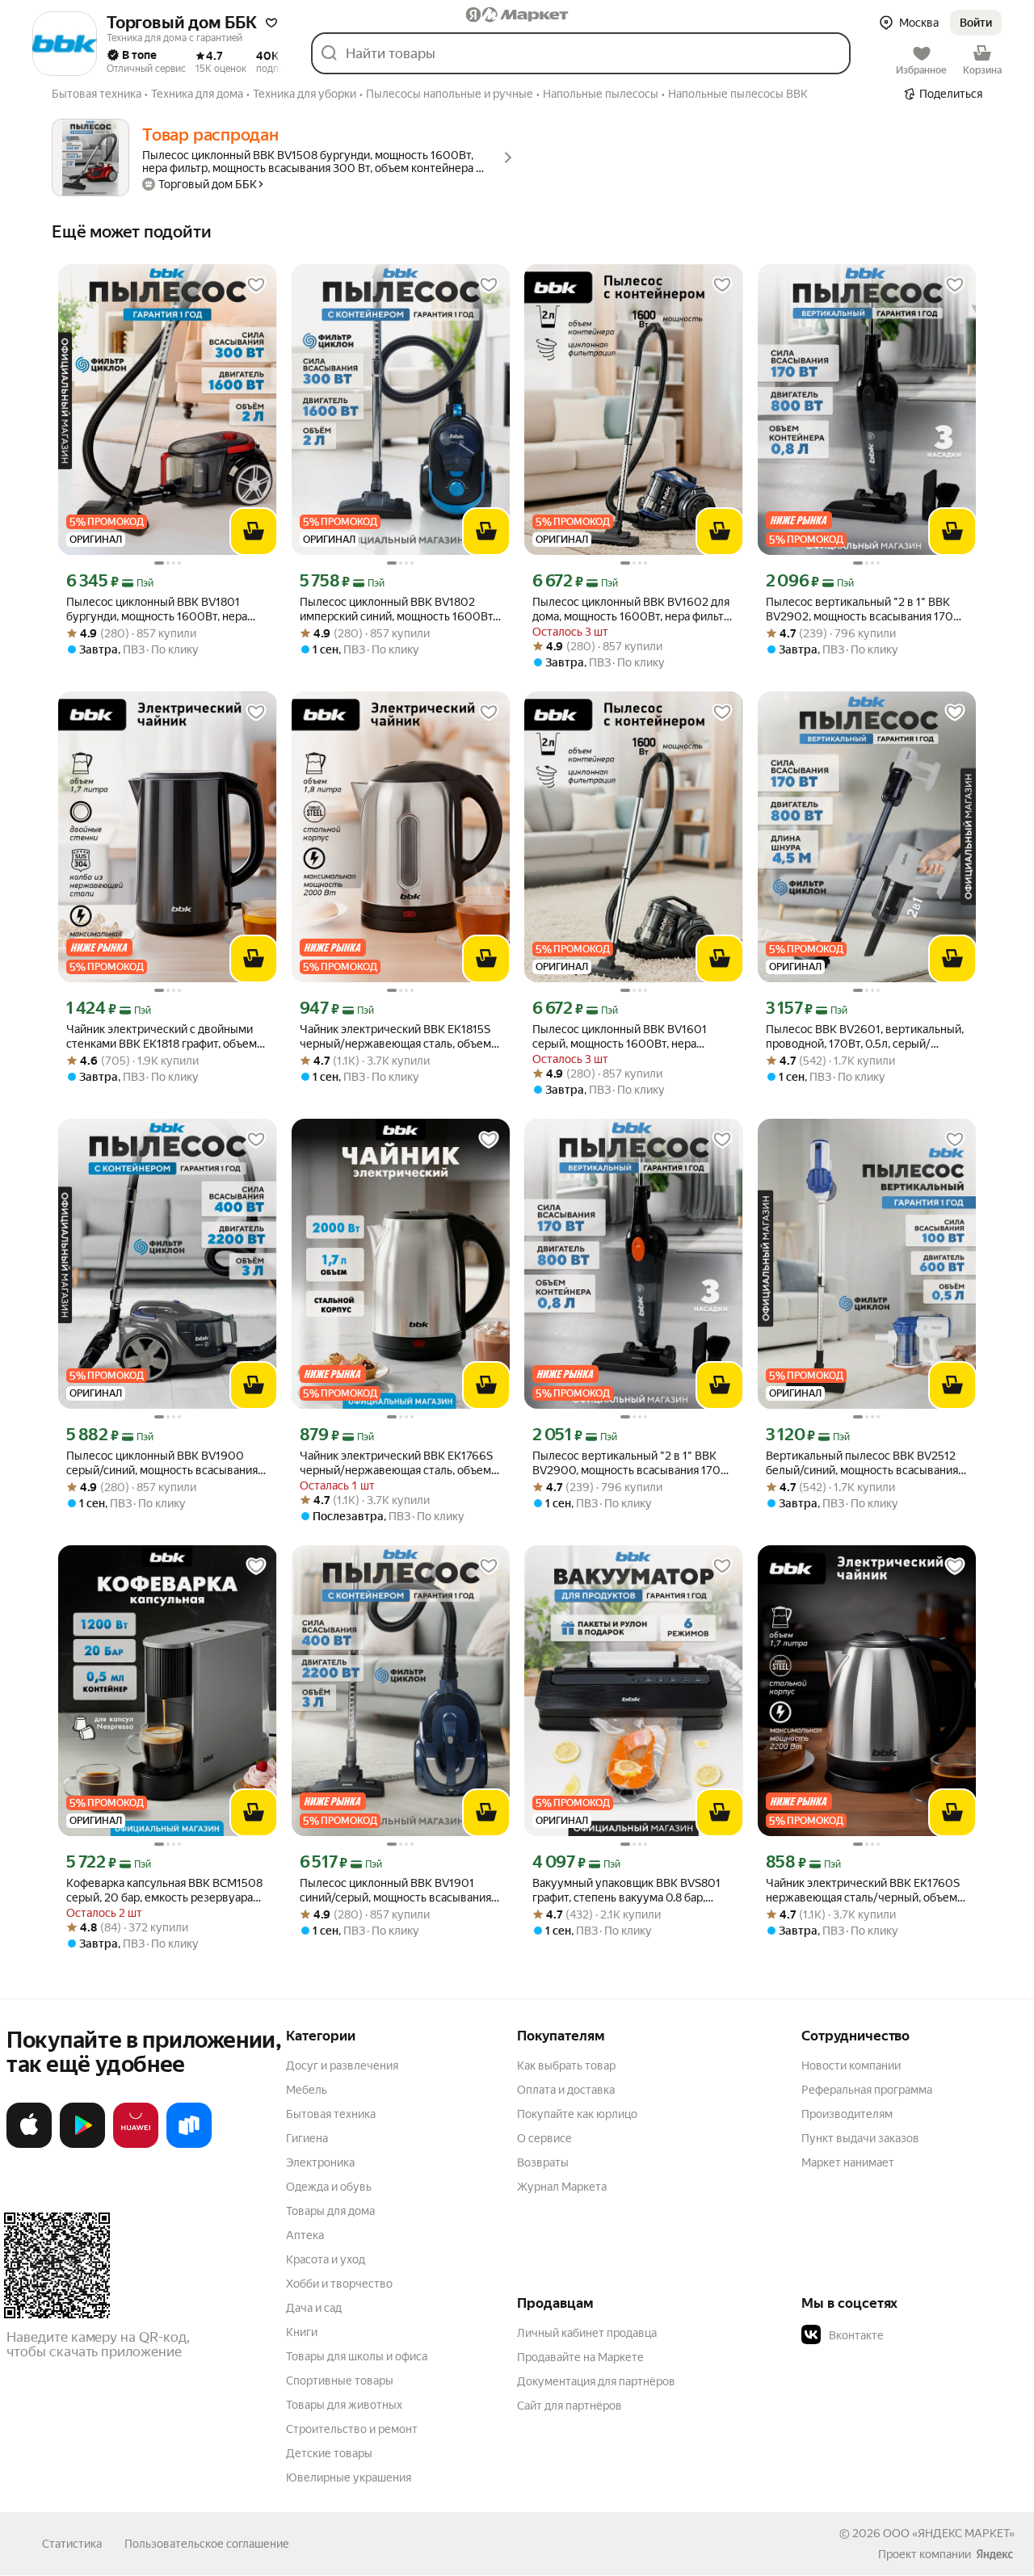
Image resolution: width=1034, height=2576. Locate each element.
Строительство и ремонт (352, 2429)
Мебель (307, 2090)
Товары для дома (330, 2211)
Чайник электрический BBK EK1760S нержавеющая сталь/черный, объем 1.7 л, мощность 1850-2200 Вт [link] (863, 1891)
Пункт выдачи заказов (860, 2138)
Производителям (847, 2114)
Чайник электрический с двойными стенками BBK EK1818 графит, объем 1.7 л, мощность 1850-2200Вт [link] (162, 1037)
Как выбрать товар (566, 2065)
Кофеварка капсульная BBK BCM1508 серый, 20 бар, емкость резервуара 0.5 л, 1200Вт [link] (164, 1891)
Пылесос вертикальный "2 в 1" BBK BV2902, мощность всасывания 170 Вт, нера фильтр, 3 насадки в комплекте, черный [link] (860, 609)
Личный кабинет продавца (587, 2333)
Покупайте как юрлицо (577, 2114)
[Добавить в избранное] (256, 285)
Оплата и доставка (566, 2090)
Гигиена (307, 2138)
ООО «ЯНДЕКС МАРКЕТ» (949, 2533)
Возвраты (543, 2162)
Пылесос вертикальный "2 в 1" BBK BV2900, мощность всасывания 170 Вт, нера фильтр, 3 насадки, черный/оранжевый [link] (626, 1463)
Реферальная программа (867, 2090)
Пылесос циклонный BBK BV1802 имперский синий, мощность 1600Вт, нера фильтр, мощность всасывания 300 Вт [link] (397, 609)
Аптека (305, 2235)
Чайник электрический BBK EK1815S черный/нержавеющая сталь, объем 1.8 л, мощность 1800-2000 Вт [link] (395, 1037)
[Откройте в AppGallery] (136, 2145)
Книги (302, 2332)
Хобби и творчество (339, 2284)
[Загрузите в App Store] (29, 2145)
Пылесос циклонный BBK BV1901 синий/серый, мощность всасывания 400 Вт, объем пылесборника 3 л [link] (395, 1891)
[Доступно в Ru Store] (189, 2145)
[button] (271, 23)
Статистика (72, 2544)
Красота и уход (326, 2259)
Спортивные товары (340, 2381)
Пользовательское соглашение (207, 2544)
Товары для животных (344, 2405)
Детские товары (329, 2453)
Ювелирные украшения (349, 2477)
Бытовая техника (331, 2114)
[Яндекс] (994, 2554)
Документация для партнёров (596, 2381)
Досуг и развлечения (342, 2065)
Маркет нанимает (848, 2162)
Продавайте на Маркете (580, 2357)
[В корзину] (254, 532)
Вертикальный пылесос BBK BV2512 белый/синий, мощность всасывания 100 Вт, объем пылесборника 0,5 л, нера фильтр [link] (862, 1463)
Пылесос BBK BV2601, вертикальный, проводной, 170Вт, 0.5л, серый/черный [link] (865, 1037)
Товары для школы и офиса (357, 2356)
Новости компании (851, 2065)
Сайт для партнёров (570, 2406)
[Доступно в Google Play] (82, 2145)
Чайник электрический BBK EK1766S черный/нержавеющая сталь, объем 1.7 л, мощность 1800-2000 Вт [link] (396, 1463)
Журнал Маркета (562, 2187)
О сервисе (544, 2138)
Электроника (320, 2162)
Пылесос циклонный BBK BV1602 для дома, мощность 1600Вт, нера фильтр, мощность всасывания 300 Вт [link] (633, 609)
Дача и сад (314, 2308)
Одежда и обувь (329, 2187)
